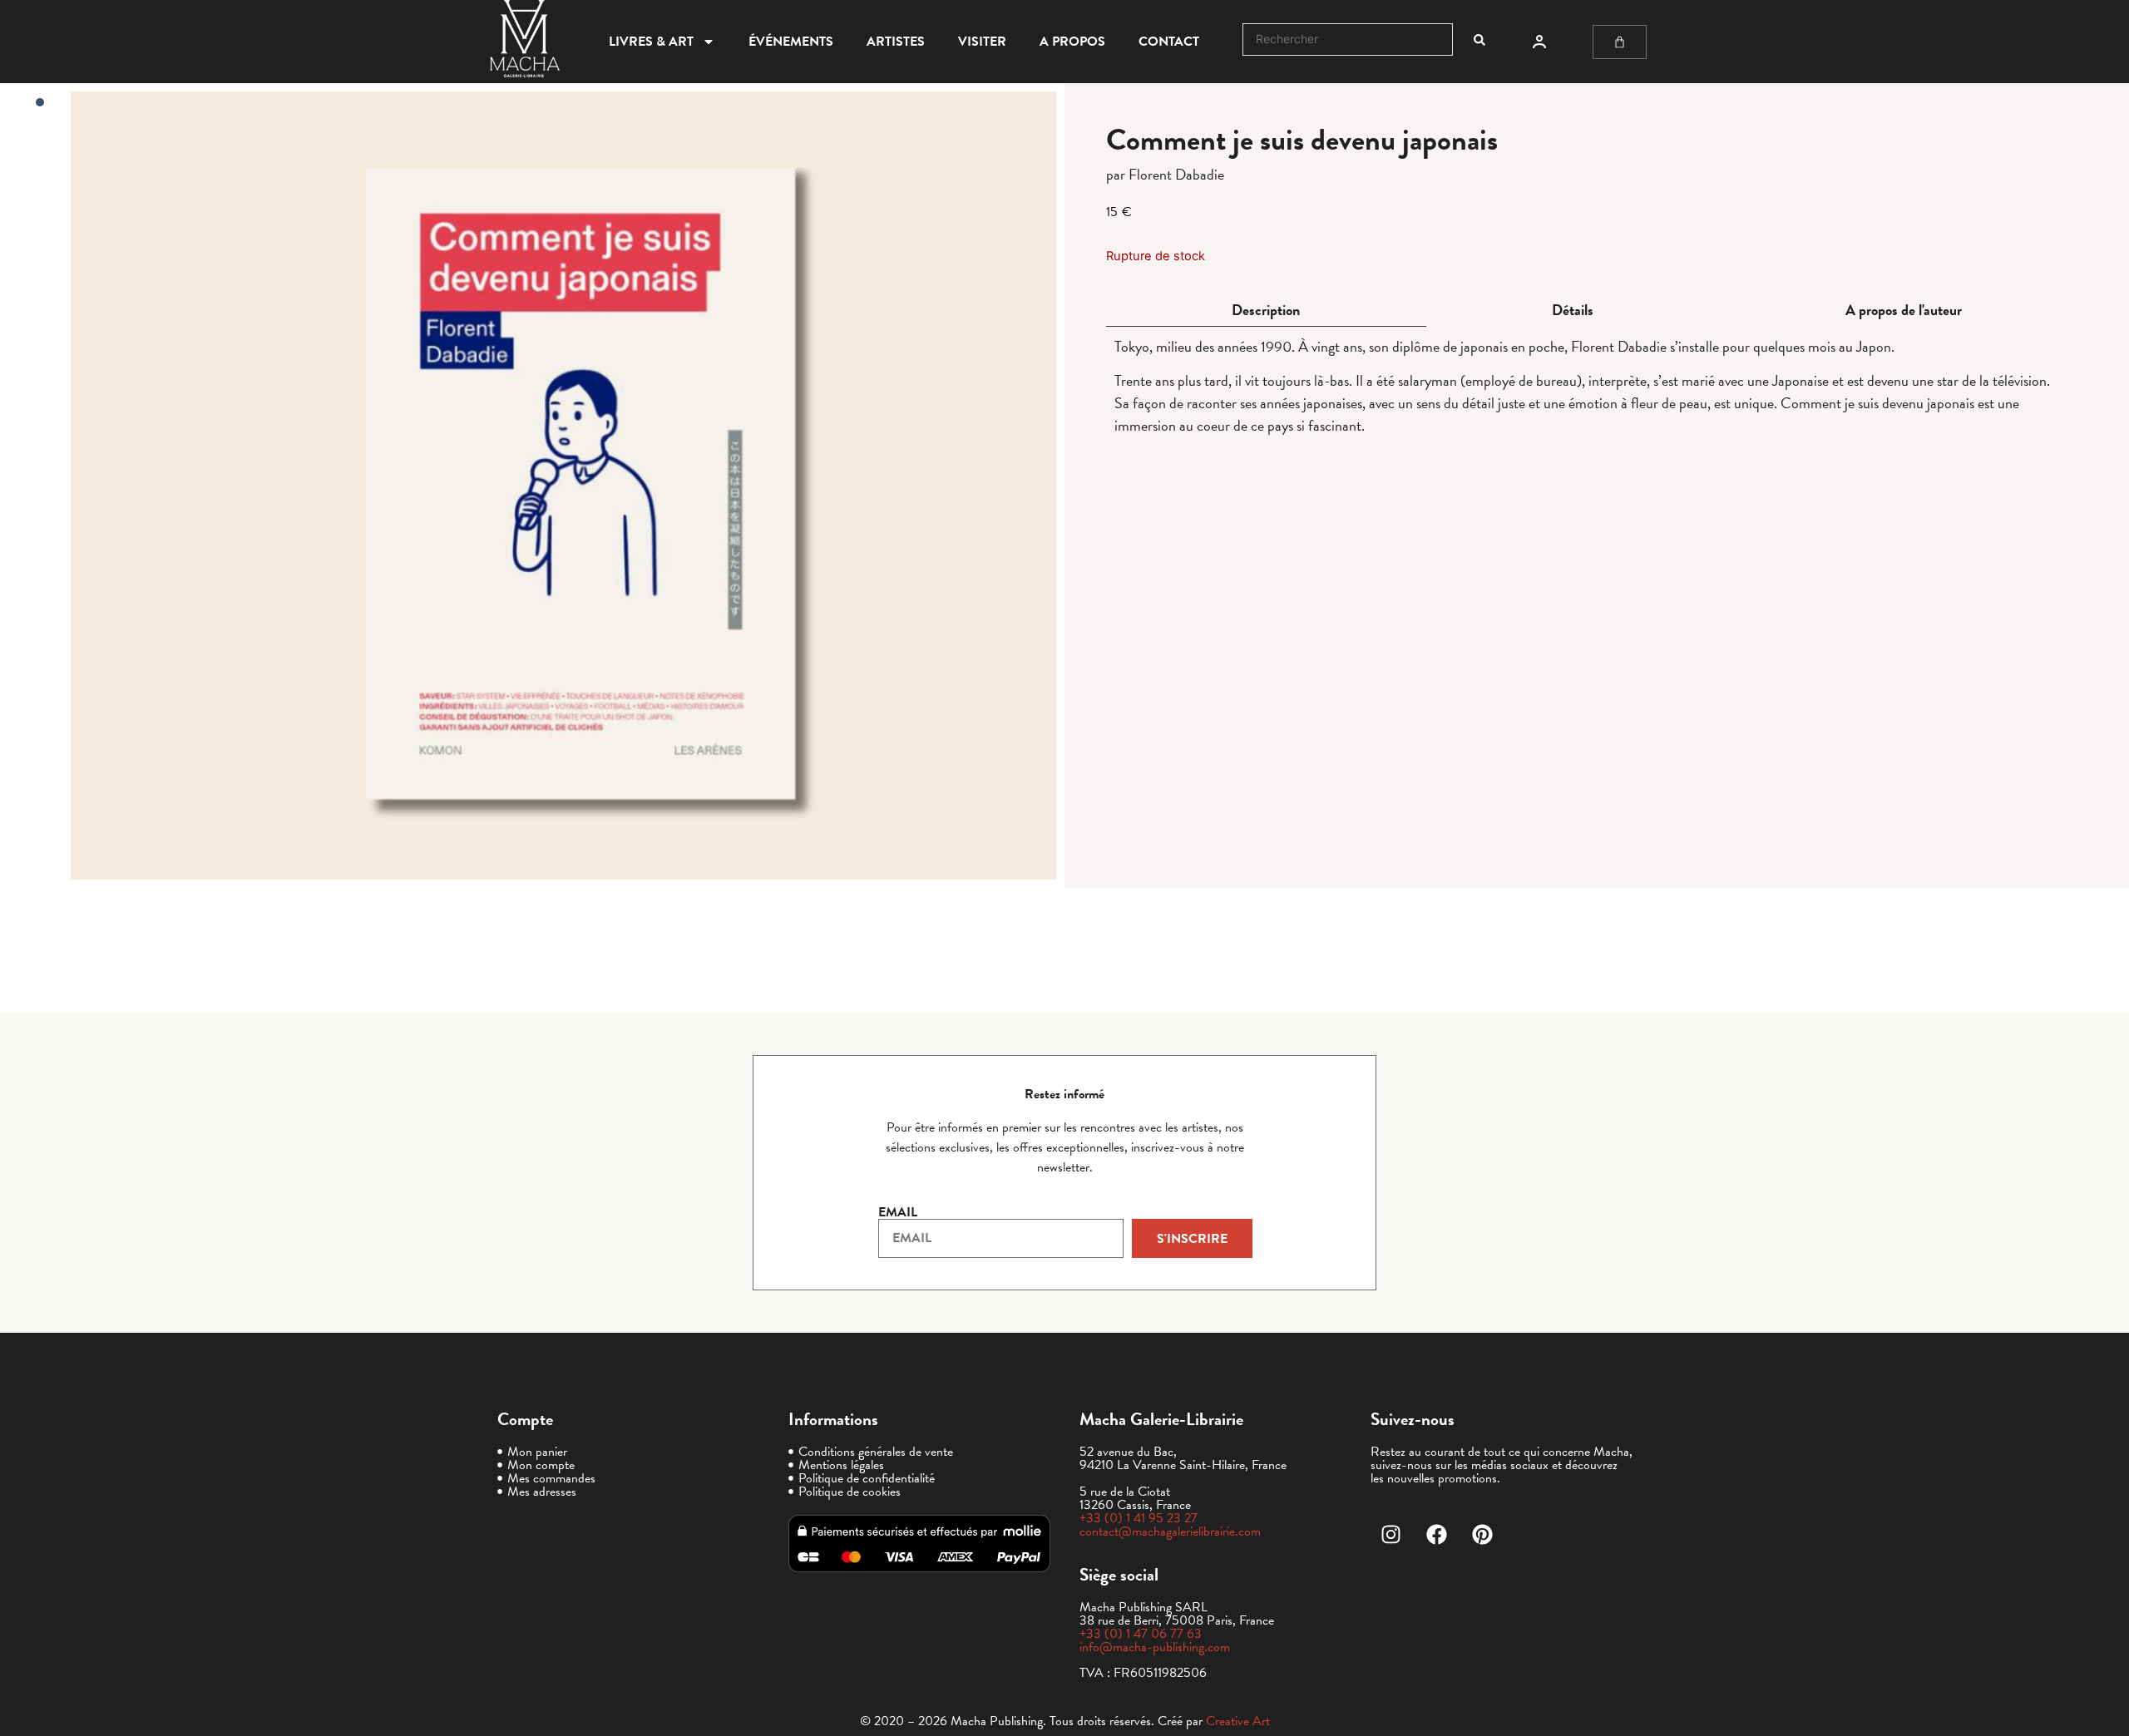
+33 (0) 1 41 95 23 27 (1139, 1518)
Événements (791, 42)
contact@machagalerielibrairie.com (1170, 1531)
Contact (1169, 42)
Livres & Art (651, 42)
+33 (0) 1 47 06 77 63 (1141, 1634)
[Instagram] (1391, 1534)
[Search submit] (1479, 40)
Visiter (982, 42)
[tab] (1266, 311)
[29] (563, 486)
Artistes (896, 42)
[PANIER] (1620, 42)
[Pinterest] (1483, 1534)
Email (898, 1212)
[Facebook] (1437, 1534)
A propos (1072, 42)
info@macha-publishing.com (1155, 1647)
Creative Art (1238, 1721)
